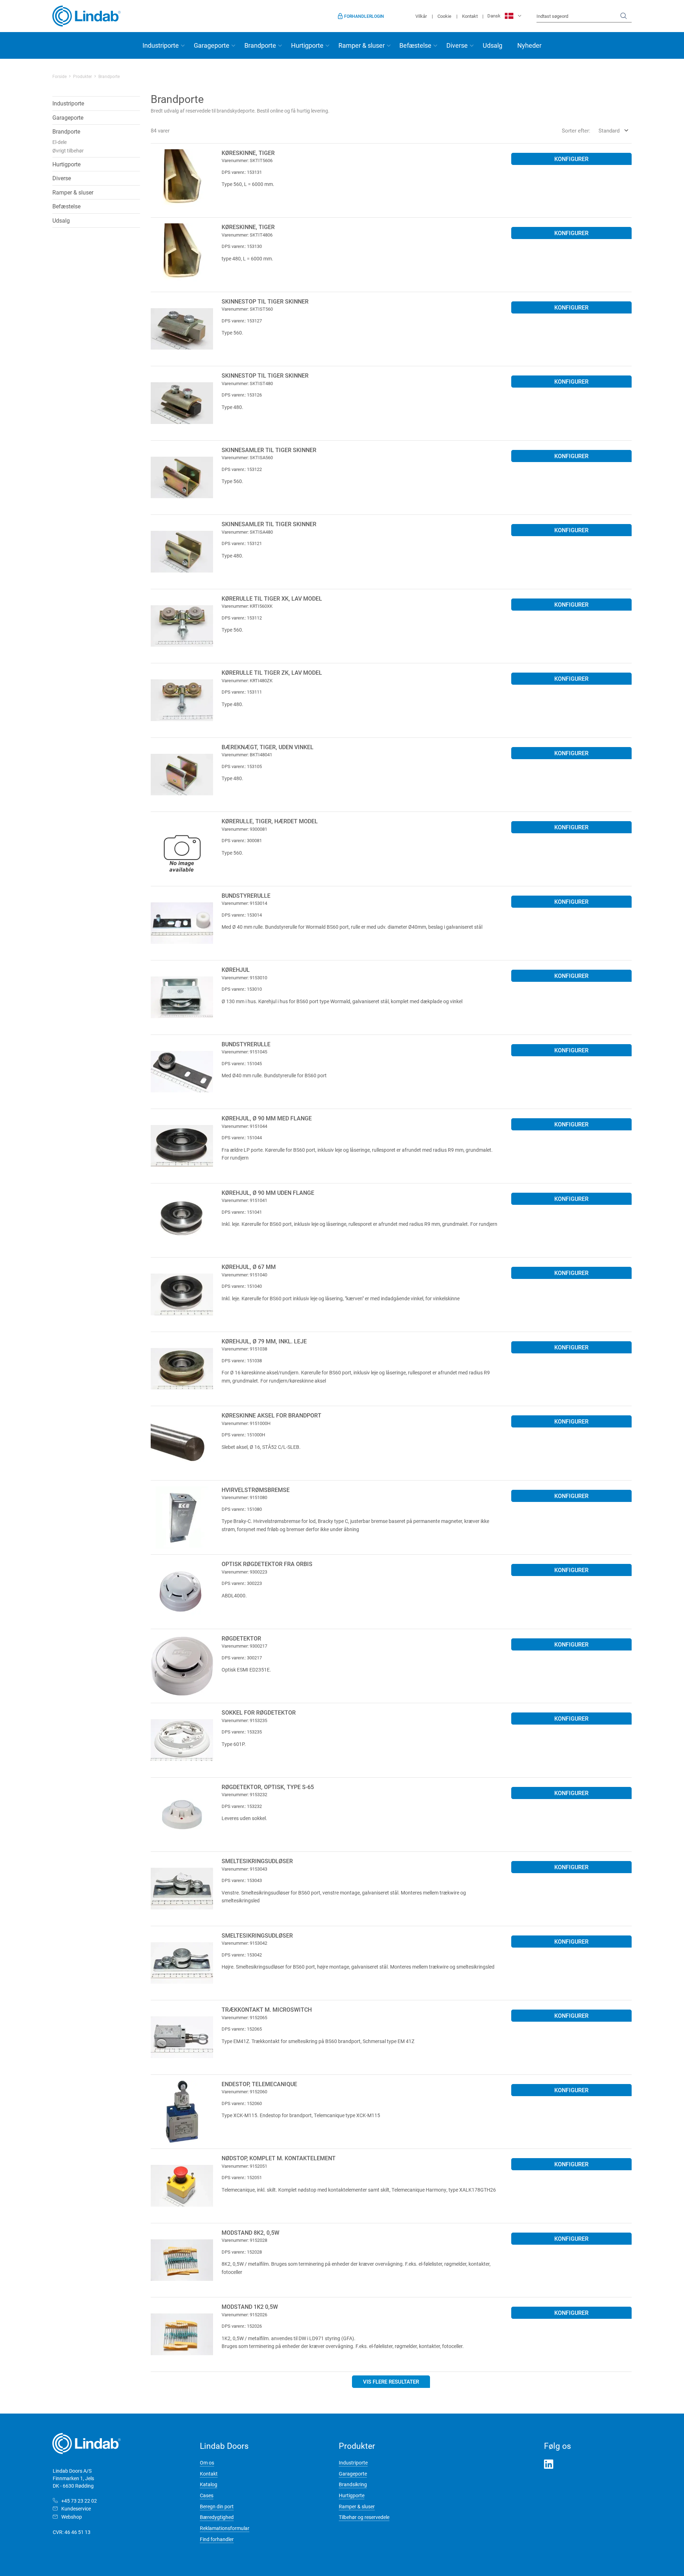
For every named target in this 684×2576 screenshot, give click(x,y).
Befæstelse (415, 45)
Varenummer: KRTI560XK (247, 606)
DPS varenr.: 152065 (242, 2029)
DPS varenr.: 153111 (242, 692)
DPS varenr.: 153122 (242, 469)
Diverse (457, 45)
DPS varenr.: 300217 (242, 1658)
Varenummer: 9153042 (244, 1943)
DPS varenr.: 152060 (242, 2103)
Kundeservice (76, 2508)
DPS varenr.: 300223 (242, 1583)
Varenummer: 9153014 (244, 903)
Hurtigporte (307, 45)
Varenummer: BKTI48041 (247, 755)
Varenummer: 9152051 (244, 2166)
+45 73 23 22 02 (79, 2501)
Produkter (82, 76)
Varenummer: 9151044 (244, 1126)
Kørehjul (236, 970)
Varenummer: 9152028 (244, 2240)
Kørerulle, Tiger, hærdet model (270, 821)
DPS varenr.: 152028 (242, 2252)
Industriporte (161, 45)
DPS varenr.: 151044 (242, 1137)
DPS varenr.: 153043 (242, 1880)
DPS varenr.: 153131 (242, 172)
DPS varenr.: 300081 (242, 840)
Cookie (444, 16)
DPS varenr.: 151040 (242, 1286)
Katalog (209, 2484)
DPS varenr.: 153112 (242, 618)
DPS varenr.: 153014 (242, 915)
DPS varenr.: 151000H (243, 1435)
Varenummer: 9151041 (244, 1200)
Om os (207, 2463)
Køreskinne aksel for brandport (271, 1415)
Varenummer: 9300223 (244, 1572)
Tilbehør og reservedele (364, 2517)
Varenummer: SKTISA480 (247, 532)
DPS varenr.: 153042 (242, 1955)
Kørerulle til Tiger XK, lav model (272, 598)
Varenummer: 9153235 (244, 1720)
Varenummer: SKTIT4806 (247, 235)
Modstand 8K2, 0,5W (250, 2232)
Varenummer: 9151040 (244, 1275)
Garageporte (212, 45)
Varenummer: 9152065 (244, 2017)
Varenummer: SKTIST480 (247, 383)
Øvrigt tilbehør (68, 151)
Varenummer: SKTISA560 (247, 457)
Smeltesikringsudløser (257, 1861)
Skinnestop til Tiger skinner (265, 301)
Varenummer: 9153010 (244, 978)
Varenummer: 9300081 (244, 829)
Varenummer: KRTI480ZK (247, 680)
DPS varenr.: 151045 (242, 1063)
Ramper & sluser (362, 45)
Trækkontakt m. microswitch (267, 2009)
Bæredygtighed (217, 2517)
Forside (59, 76)
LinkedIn (549, 2464)
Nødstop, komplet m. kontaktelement (279, 2158)
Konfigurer (571, 159)
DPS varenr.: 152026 (242, 2326)
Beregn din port (217, 2506)
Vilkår (421, 16)
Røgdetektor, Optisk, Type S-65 (268, 1787)
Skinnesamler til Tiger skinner (269, 450)
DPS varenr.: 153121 (242, 543)
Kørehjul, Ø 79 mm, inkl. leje (264, 1341)
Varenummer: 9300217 (244, 1646)
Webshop (72, 2517)
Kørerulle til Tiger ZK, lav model (272, 672)
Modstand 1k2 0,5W (250, 2307)
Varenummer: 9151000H (246, 1423)
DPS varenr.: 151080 (242, 1509)
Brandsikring (353, 2484)
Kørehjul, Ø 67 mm (249, 1267)
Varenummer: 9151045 (244, 1052)
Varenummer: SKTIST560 (247, 309)
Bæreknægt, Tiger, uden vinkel (268, 747)
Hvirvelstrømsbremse (256, 1490)
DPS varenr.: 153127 (242, 321)
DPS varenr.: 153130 (242, 246)
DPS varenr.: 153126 (242, 395)
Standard (609, 130)
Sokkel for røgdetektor (259, 1712)
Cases (207, 2495)
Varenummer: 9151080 (244, 1497)
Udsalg (493, 45)
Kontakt (470, 16)
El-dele (59, 142)
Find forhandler (217, 2539)
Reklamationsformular (225, 2528)
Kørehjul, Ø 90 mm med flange (267, 1118)
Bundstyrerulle (246, 895)
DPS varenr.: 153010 (242, 989)
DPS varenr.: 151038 (242, 1360)
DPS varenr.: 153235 (242, 1732)
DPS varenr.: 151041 (242, 1212)
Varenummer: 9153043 (244, 1869)
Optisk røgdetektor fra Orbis (267, 1564)
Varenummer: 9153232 (244, 1794)
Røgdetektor (241, 1638)
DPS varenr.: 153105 (242, 766)
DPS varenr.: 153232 (242, 1806)
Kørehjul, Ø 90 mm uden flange (268, 1193)
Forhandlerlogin (364, 16)
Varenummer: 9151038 (244, 1349)
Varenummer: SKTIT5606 (247, 160)
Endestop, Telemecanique (259, 2084)
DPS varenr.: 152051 (242, 2177)
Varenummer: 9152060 (244, 2092)
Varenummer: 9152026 (244, 2315)
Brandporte (260, 45)
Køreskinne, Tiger (248, 153)
